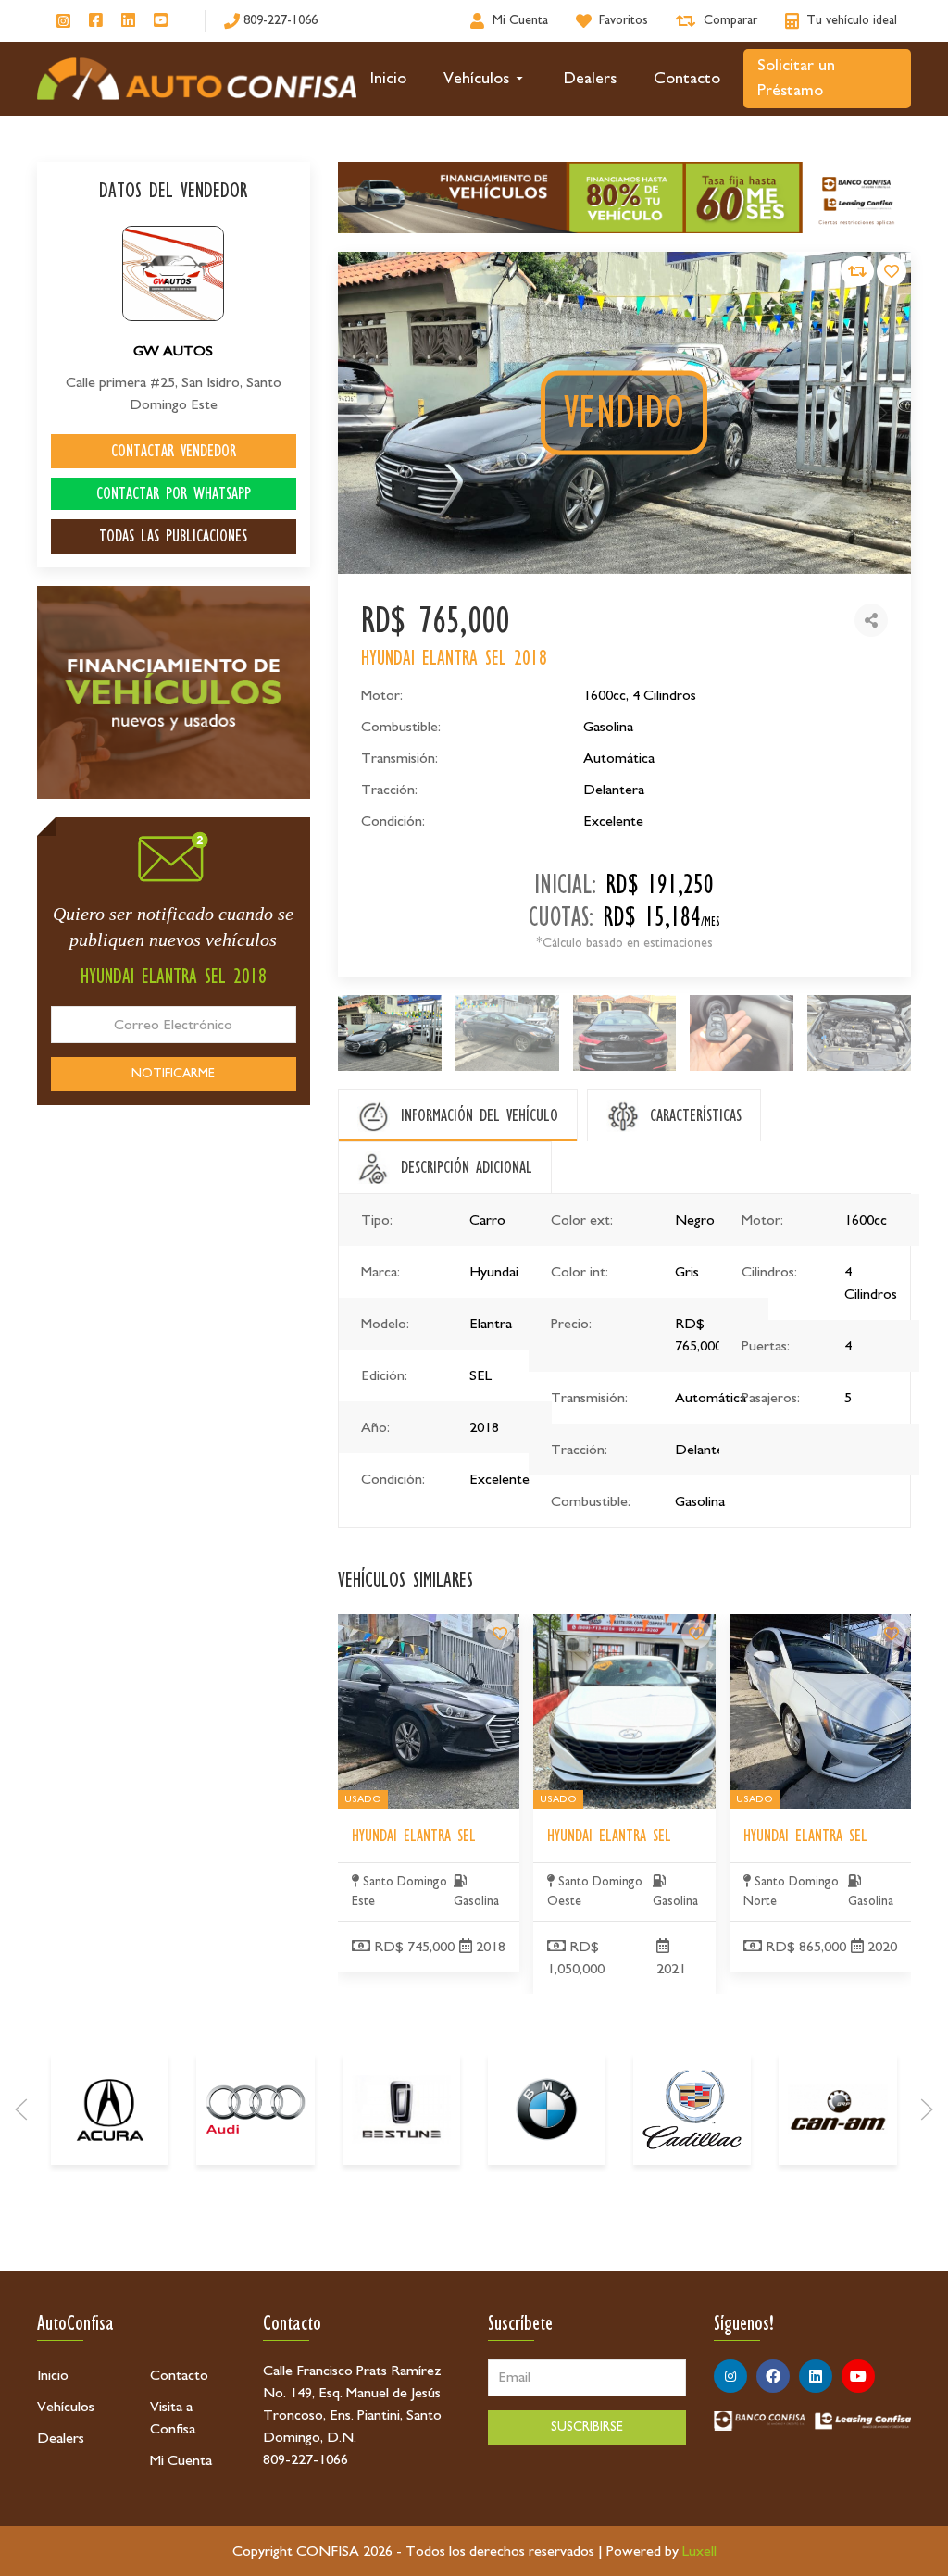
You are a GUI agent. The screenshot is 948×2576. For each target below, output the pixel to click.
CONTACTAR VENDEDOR (174, 451)
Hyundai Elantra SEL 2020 (806, 1625)
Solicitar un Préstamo (796, 78)
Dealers (590, 79)
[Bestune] (401, 2109)
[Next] (927, 2109)
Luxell (699, 2551)
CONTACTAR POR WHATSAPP (174, 493)
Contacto (687, 79)
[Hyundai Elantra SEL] (500, 1634)
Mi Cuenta (181, 2460)
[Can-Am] (837, 2109)
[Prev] (21, 2109)
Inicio (388, 79)
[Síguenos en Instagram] (63, 21)
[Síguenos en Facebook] (96, 21)
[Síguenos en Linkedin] (128, 21)
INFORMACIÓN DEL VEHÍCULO (480, 1115)
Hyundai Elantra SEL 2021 (611, 1625)
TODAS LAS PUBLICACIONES (173, 536)
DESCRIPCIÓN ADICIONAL (467, 1167)
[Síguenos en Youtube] (161, 21)
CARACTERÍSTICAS (696, 1115)
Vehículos (476, 79)
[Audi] (255, 2109)
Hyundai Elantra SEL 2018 (415, 1625)
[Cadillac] (692, 2109)
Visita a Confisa (173, 2418)
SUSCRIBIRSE (587, 2427)
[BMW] (547, 2109)
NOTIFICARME (173, 1074)
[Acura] (110, 2109)
